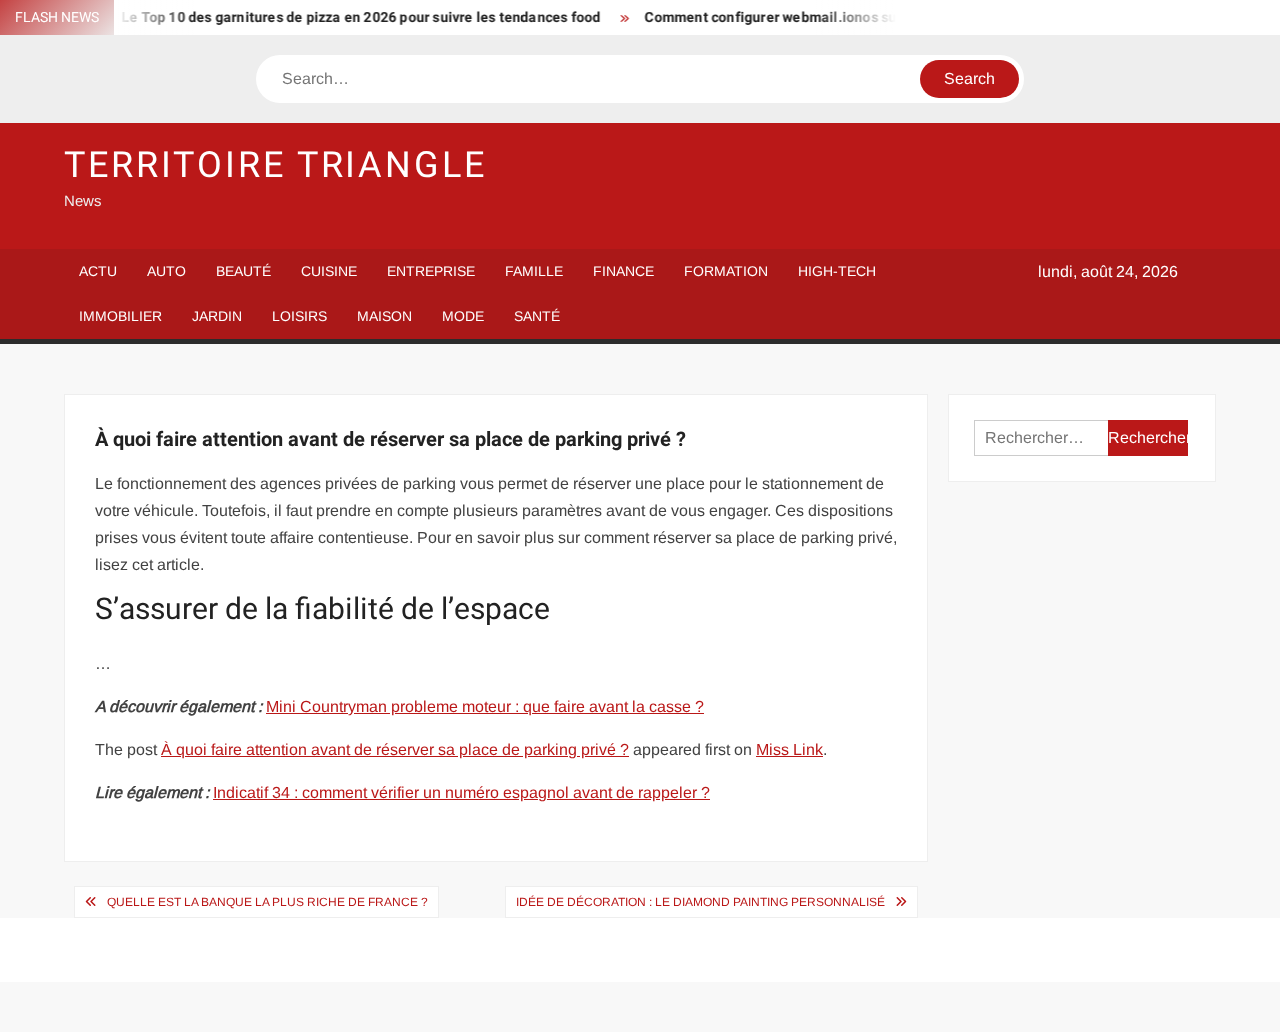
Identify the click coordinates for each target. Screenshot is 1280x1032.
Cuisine (329, 271)
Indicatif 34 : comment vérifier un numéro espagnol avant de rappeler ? (461, 792)
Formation (726, 271)
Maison (384, 316)
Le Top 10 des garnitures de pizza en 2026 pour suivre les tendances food (349, 17)
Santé (537, 316)
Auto (166, 271)
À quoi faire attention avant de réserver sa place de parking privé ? (395, 749)
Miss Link (789, 749)
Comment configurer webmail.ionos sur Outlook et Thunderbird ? (844, 17)
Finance (623, 271)
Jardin (217, 316)
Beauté (243, 271)
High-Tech (837, 271)
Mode (463, 316)
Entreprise (431, 271)
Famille (534, 271)
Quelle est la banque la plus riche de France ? (267, 902)
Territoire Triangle (275, 165)
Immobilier (120, 316)
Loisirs (299, 316)
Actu (98, 271)
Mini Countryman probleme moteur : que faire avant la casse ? (485, 706)
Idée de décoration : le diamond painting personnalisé (700, 902)
